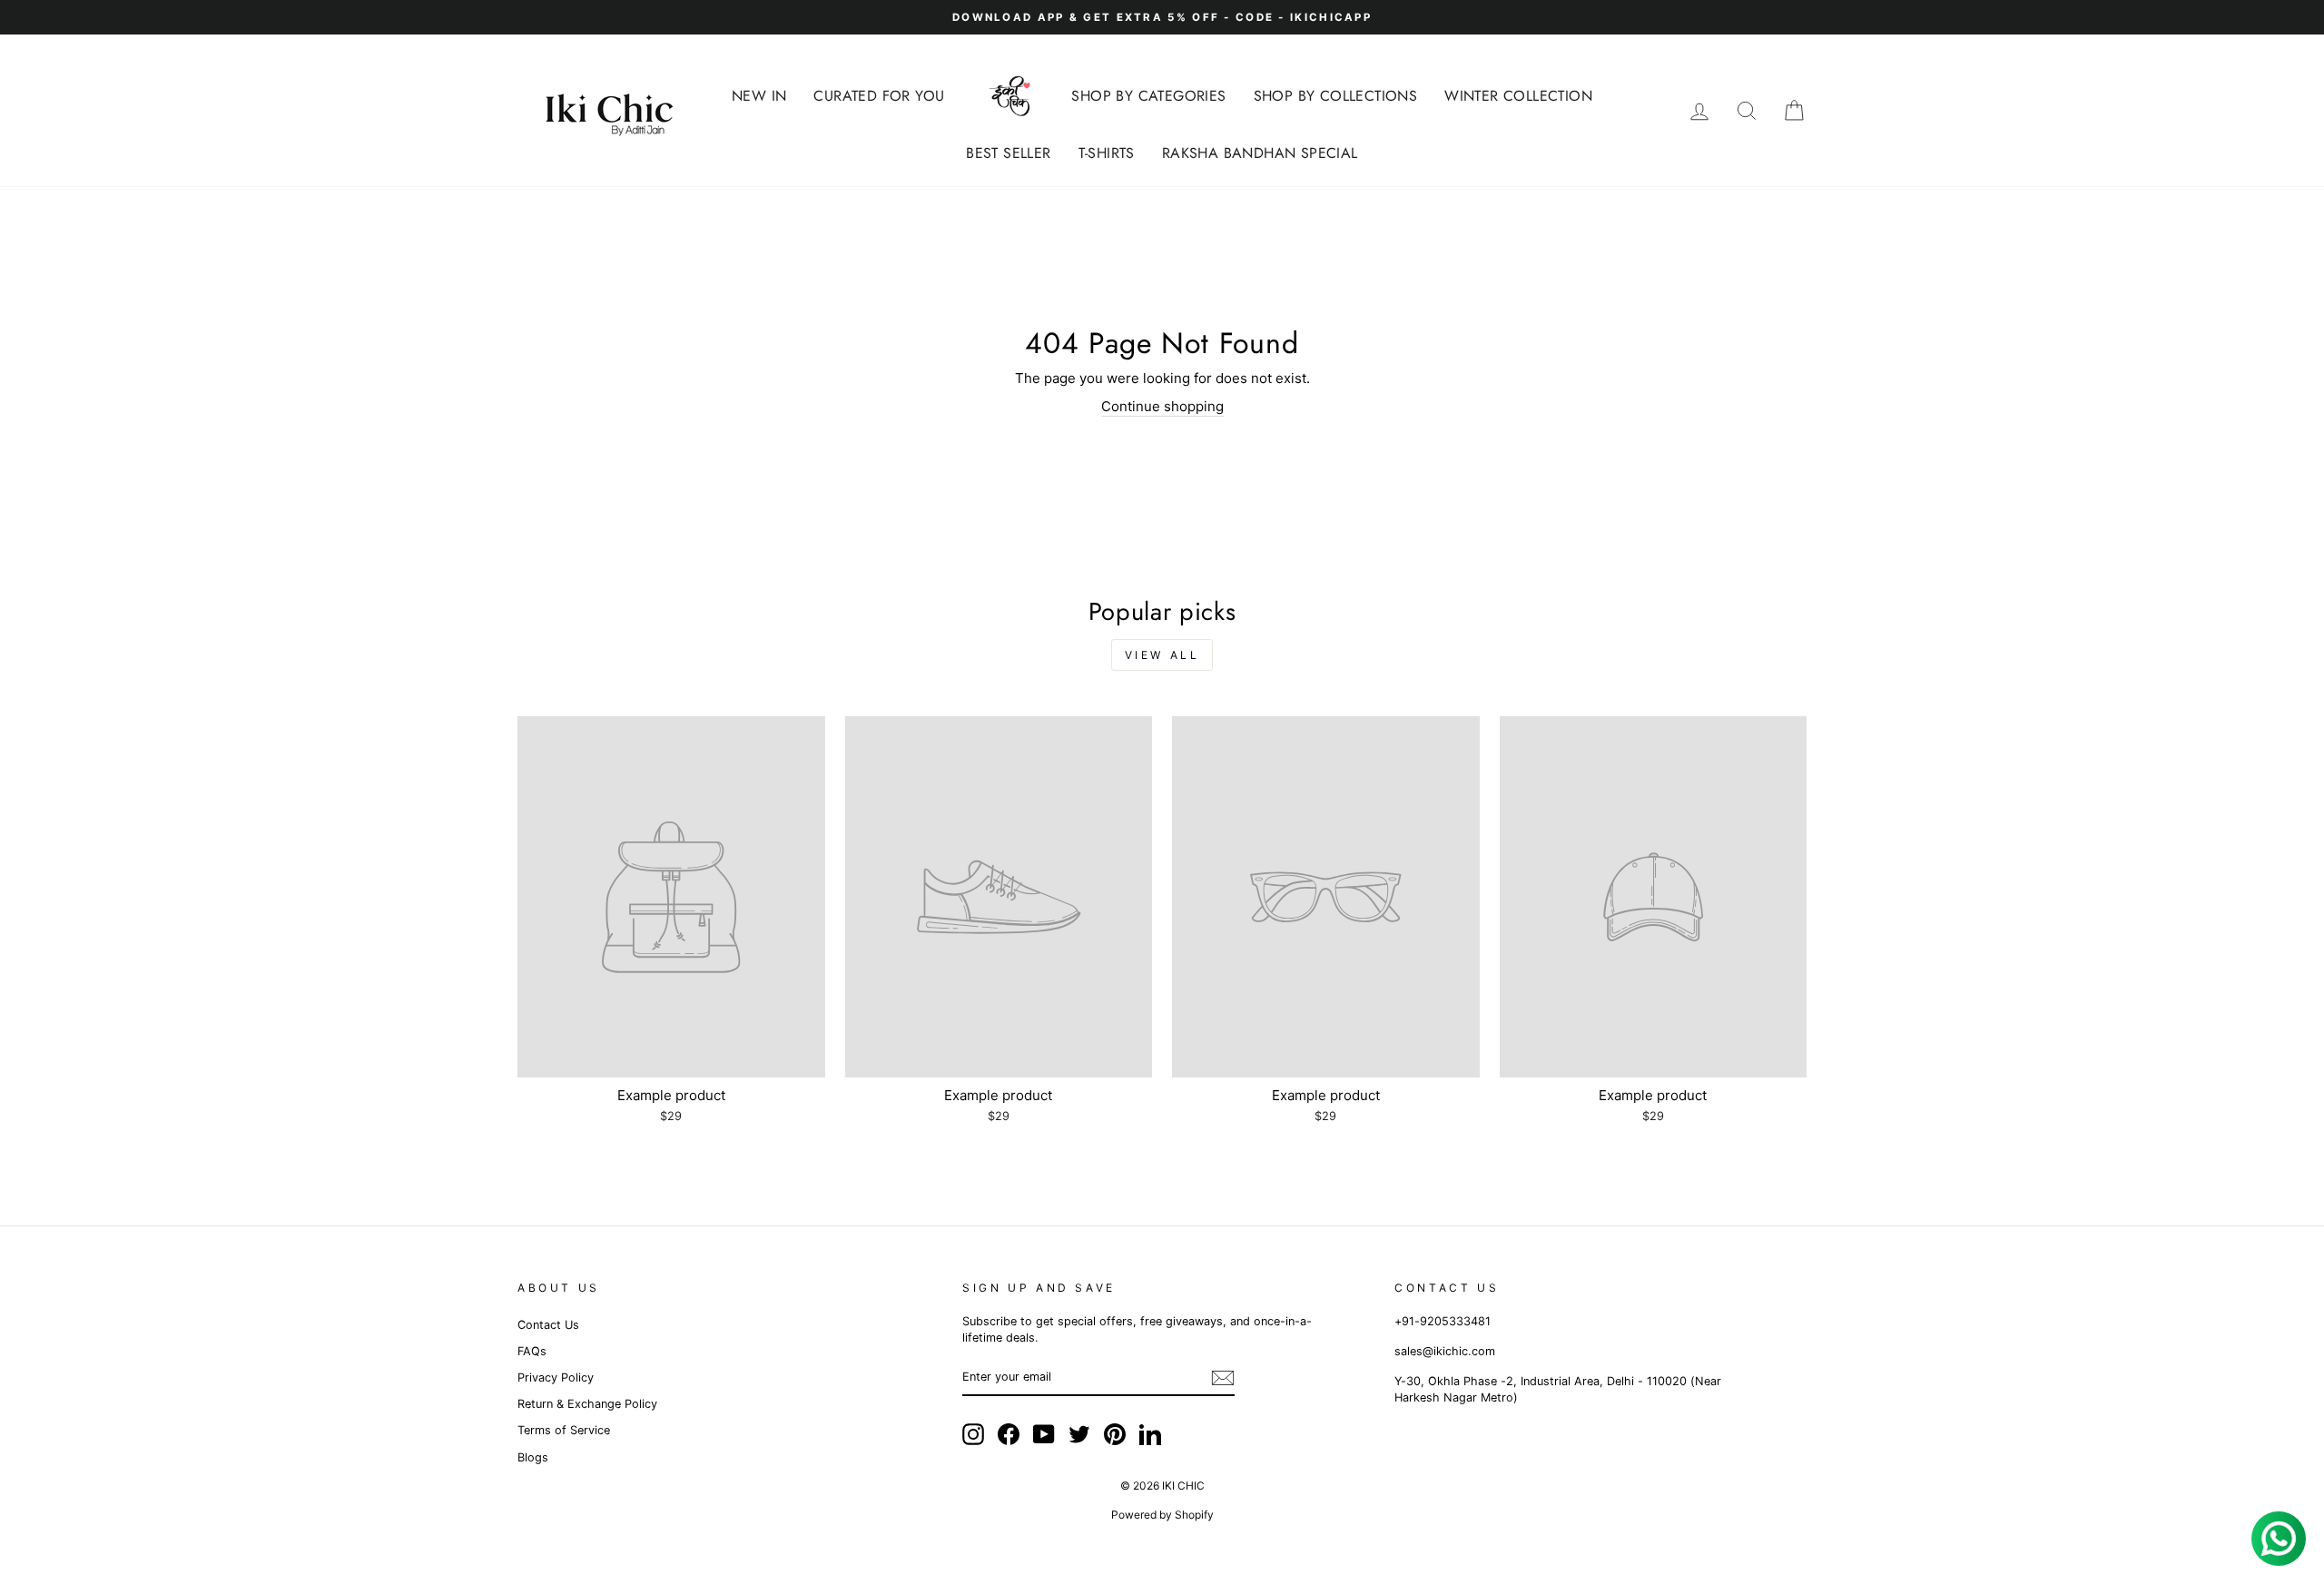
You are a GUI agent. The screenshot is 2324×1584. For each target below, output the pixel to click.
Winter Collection (1518, 96)
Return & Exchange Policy (587, 1404)
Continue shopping (1162, 406)
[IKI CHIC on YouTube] (1044, 1434)
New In (759, 96)
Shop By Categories (1148, 96)
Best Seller (1008, 153)
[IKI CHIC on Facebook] (1009, 1434)
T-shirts (1107, 153)
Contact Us (548, 1325)
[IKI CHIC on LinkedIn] (1150, 1434)
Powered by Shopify (1162, 1515)
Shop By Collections (1336, 96)
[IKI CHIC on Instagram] (973, 1434)
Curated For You (879, 96)
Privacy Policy (556, 1377)
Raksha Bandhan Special (1260, 153)
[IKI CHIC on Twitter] (1079, 1434)
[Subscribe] (1223, 1378)
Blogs (533, 1457)
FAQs (532, 1351)
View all (1162, 655)
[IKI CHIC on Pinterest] (1115, 1434)
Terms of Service (564, 1430)
